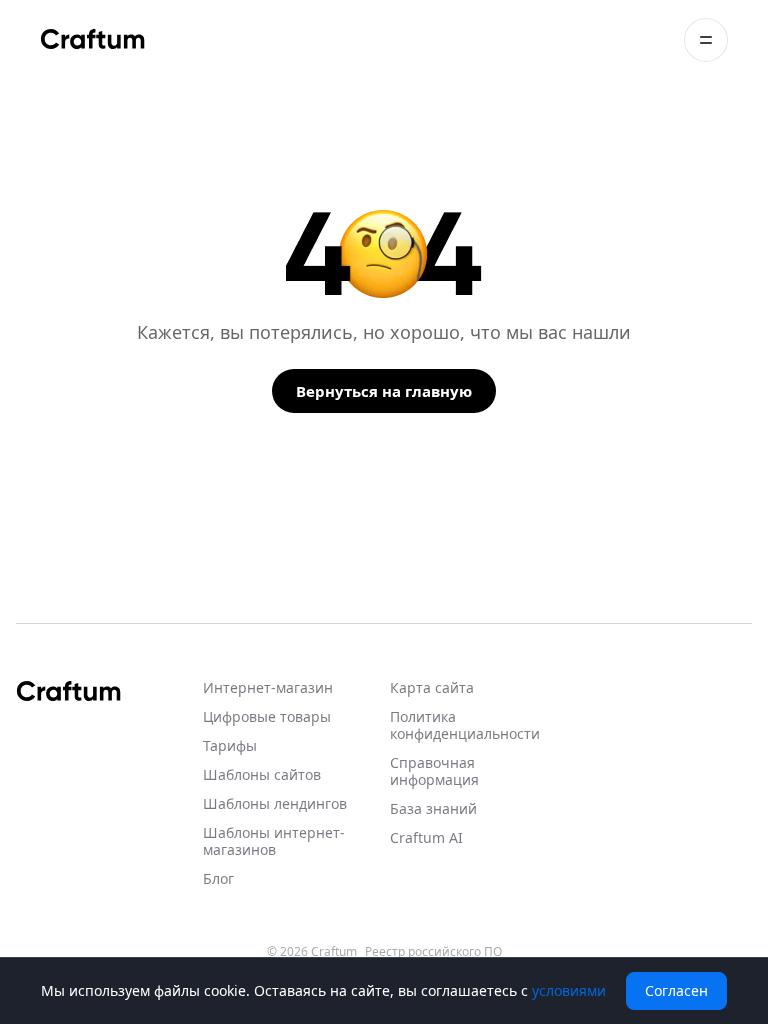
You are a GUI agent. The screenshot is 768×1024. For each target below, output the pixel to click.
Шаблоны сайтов (262, 774)
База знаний (433, 808)
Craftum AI (426, 837)
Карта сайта (432, 687)
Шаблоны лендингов (275, 803)
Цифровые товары (267, 716)
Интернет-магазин (268, 687)
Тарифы (230, 745)
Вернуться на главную (384, 391)
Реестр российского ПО (433, 952)
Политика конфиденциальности (465, 725)
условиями (569, 990)
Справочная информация (434, 771)
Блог (218, 878)
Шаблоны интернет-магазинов (274, 841)
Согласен (676, 990)
